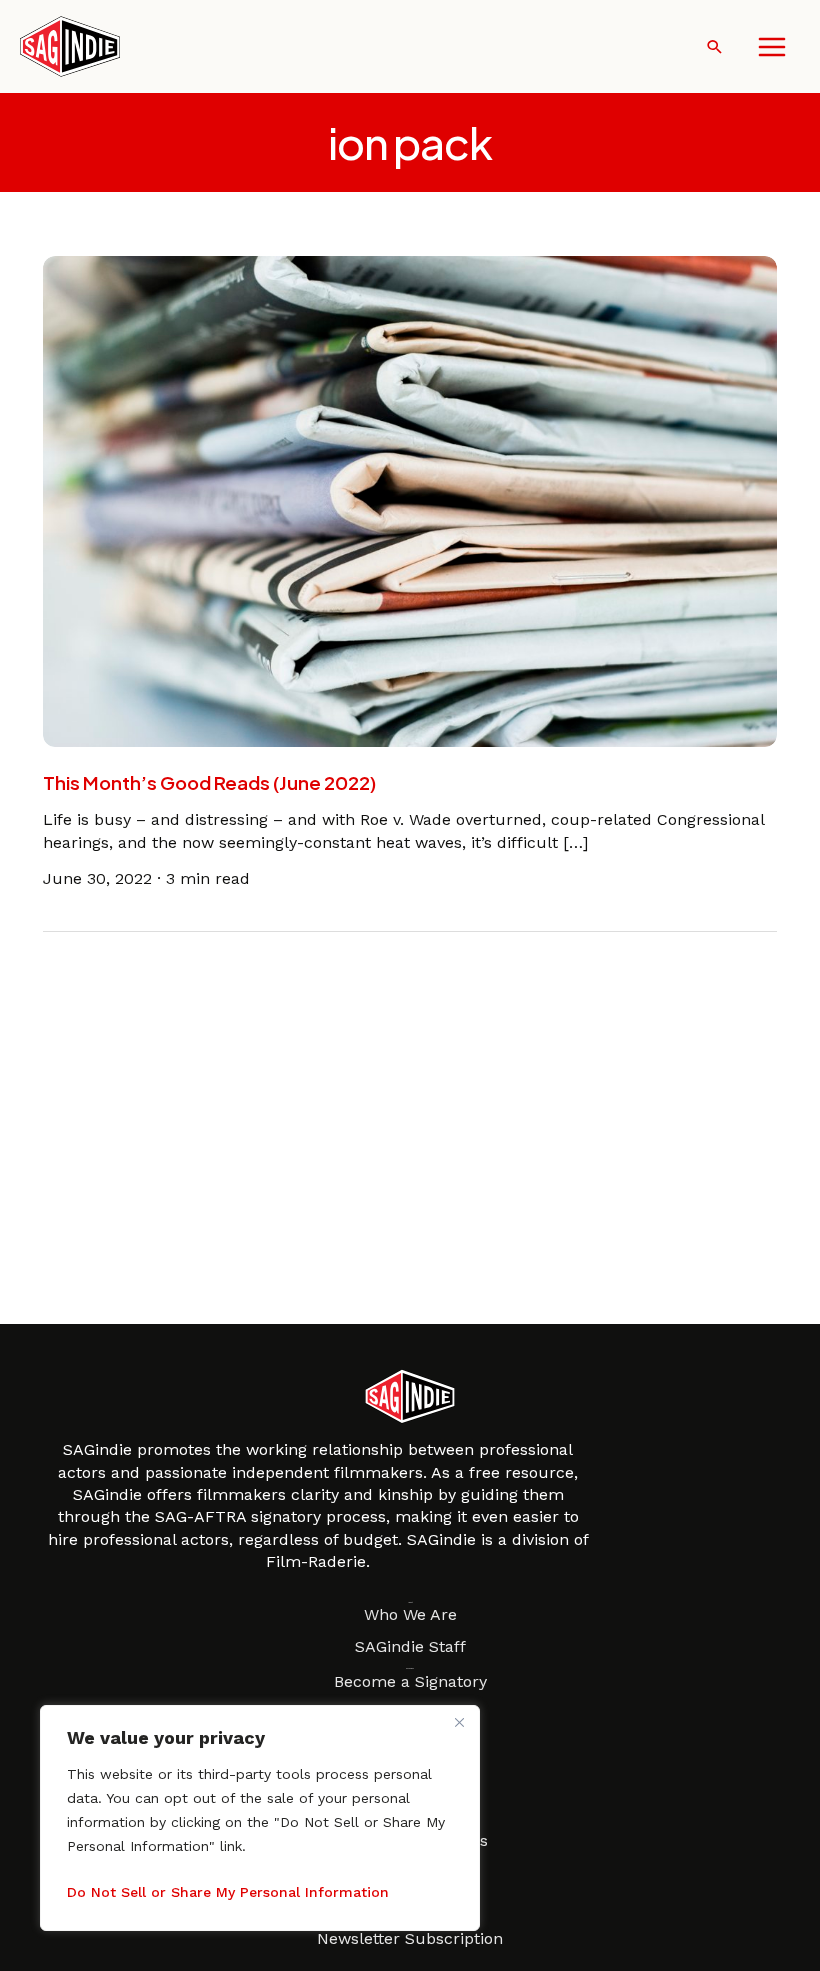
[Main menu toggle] (772, 47)
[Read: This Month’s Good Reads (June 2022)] (409, 500)
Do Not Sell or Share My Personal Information (228, 1892)
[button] (714, 46)
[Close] (459, 1722)
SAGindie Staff (410, 1646)
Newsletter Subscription (410, 1938)
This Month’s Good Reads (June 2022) (209, 782)
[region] (260, 1818)
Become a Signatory (410, 1681)
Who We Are (410, 1614)
